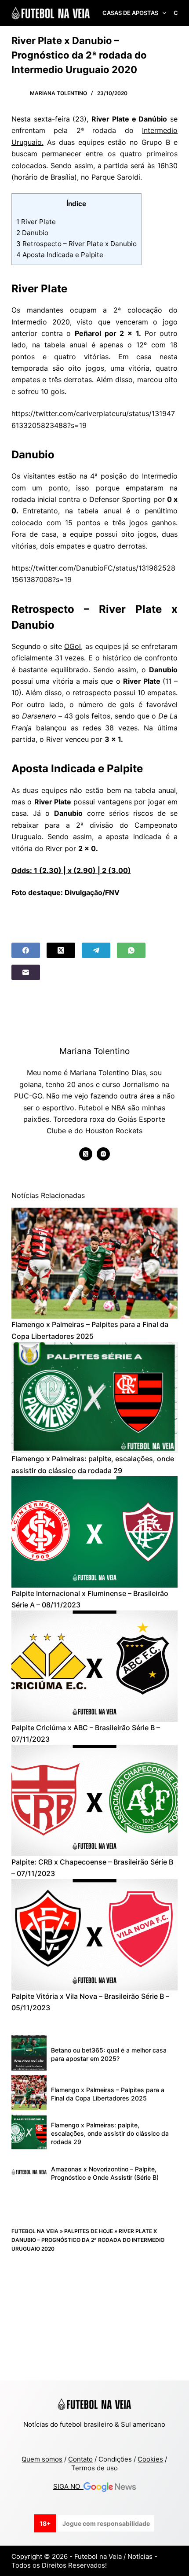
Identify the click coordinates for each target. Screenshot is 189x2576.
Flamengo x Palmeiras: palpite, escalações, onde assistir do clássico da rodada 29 (110, 2133)
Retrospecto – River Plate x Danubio (76, 244)
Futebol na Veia (35, 2231)
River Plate (36, 222)
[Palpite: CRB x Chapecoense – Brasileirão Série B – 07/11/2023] (94, 1800)
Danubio (32, 233)
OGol (73, 646)
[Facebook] (26, 950)
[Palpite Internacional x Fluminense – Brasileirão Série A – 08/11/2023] (94, 1532)
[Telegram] (96, 950)
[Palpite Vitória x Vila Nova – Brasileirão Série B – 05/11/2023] (94, 1935)
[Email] (26, 972)
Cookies (150, 2459)
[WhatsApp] (131, 950)
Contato (80, 2459)
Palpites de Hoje (89, 2231)
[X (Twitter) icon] (86, 1154)
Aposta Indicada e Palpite (60, 255)
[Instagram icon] (103, 1154)
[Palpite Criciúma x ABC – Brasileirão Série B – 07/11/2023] (94, 1666)
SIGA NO (68, 2486)
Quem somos (42, 2459)
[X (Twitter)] (61, 950)
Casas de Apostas (130, 13)
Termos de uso (94, 2468)
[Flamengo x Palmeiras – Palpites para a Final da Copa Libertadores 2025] (94, 1263)
